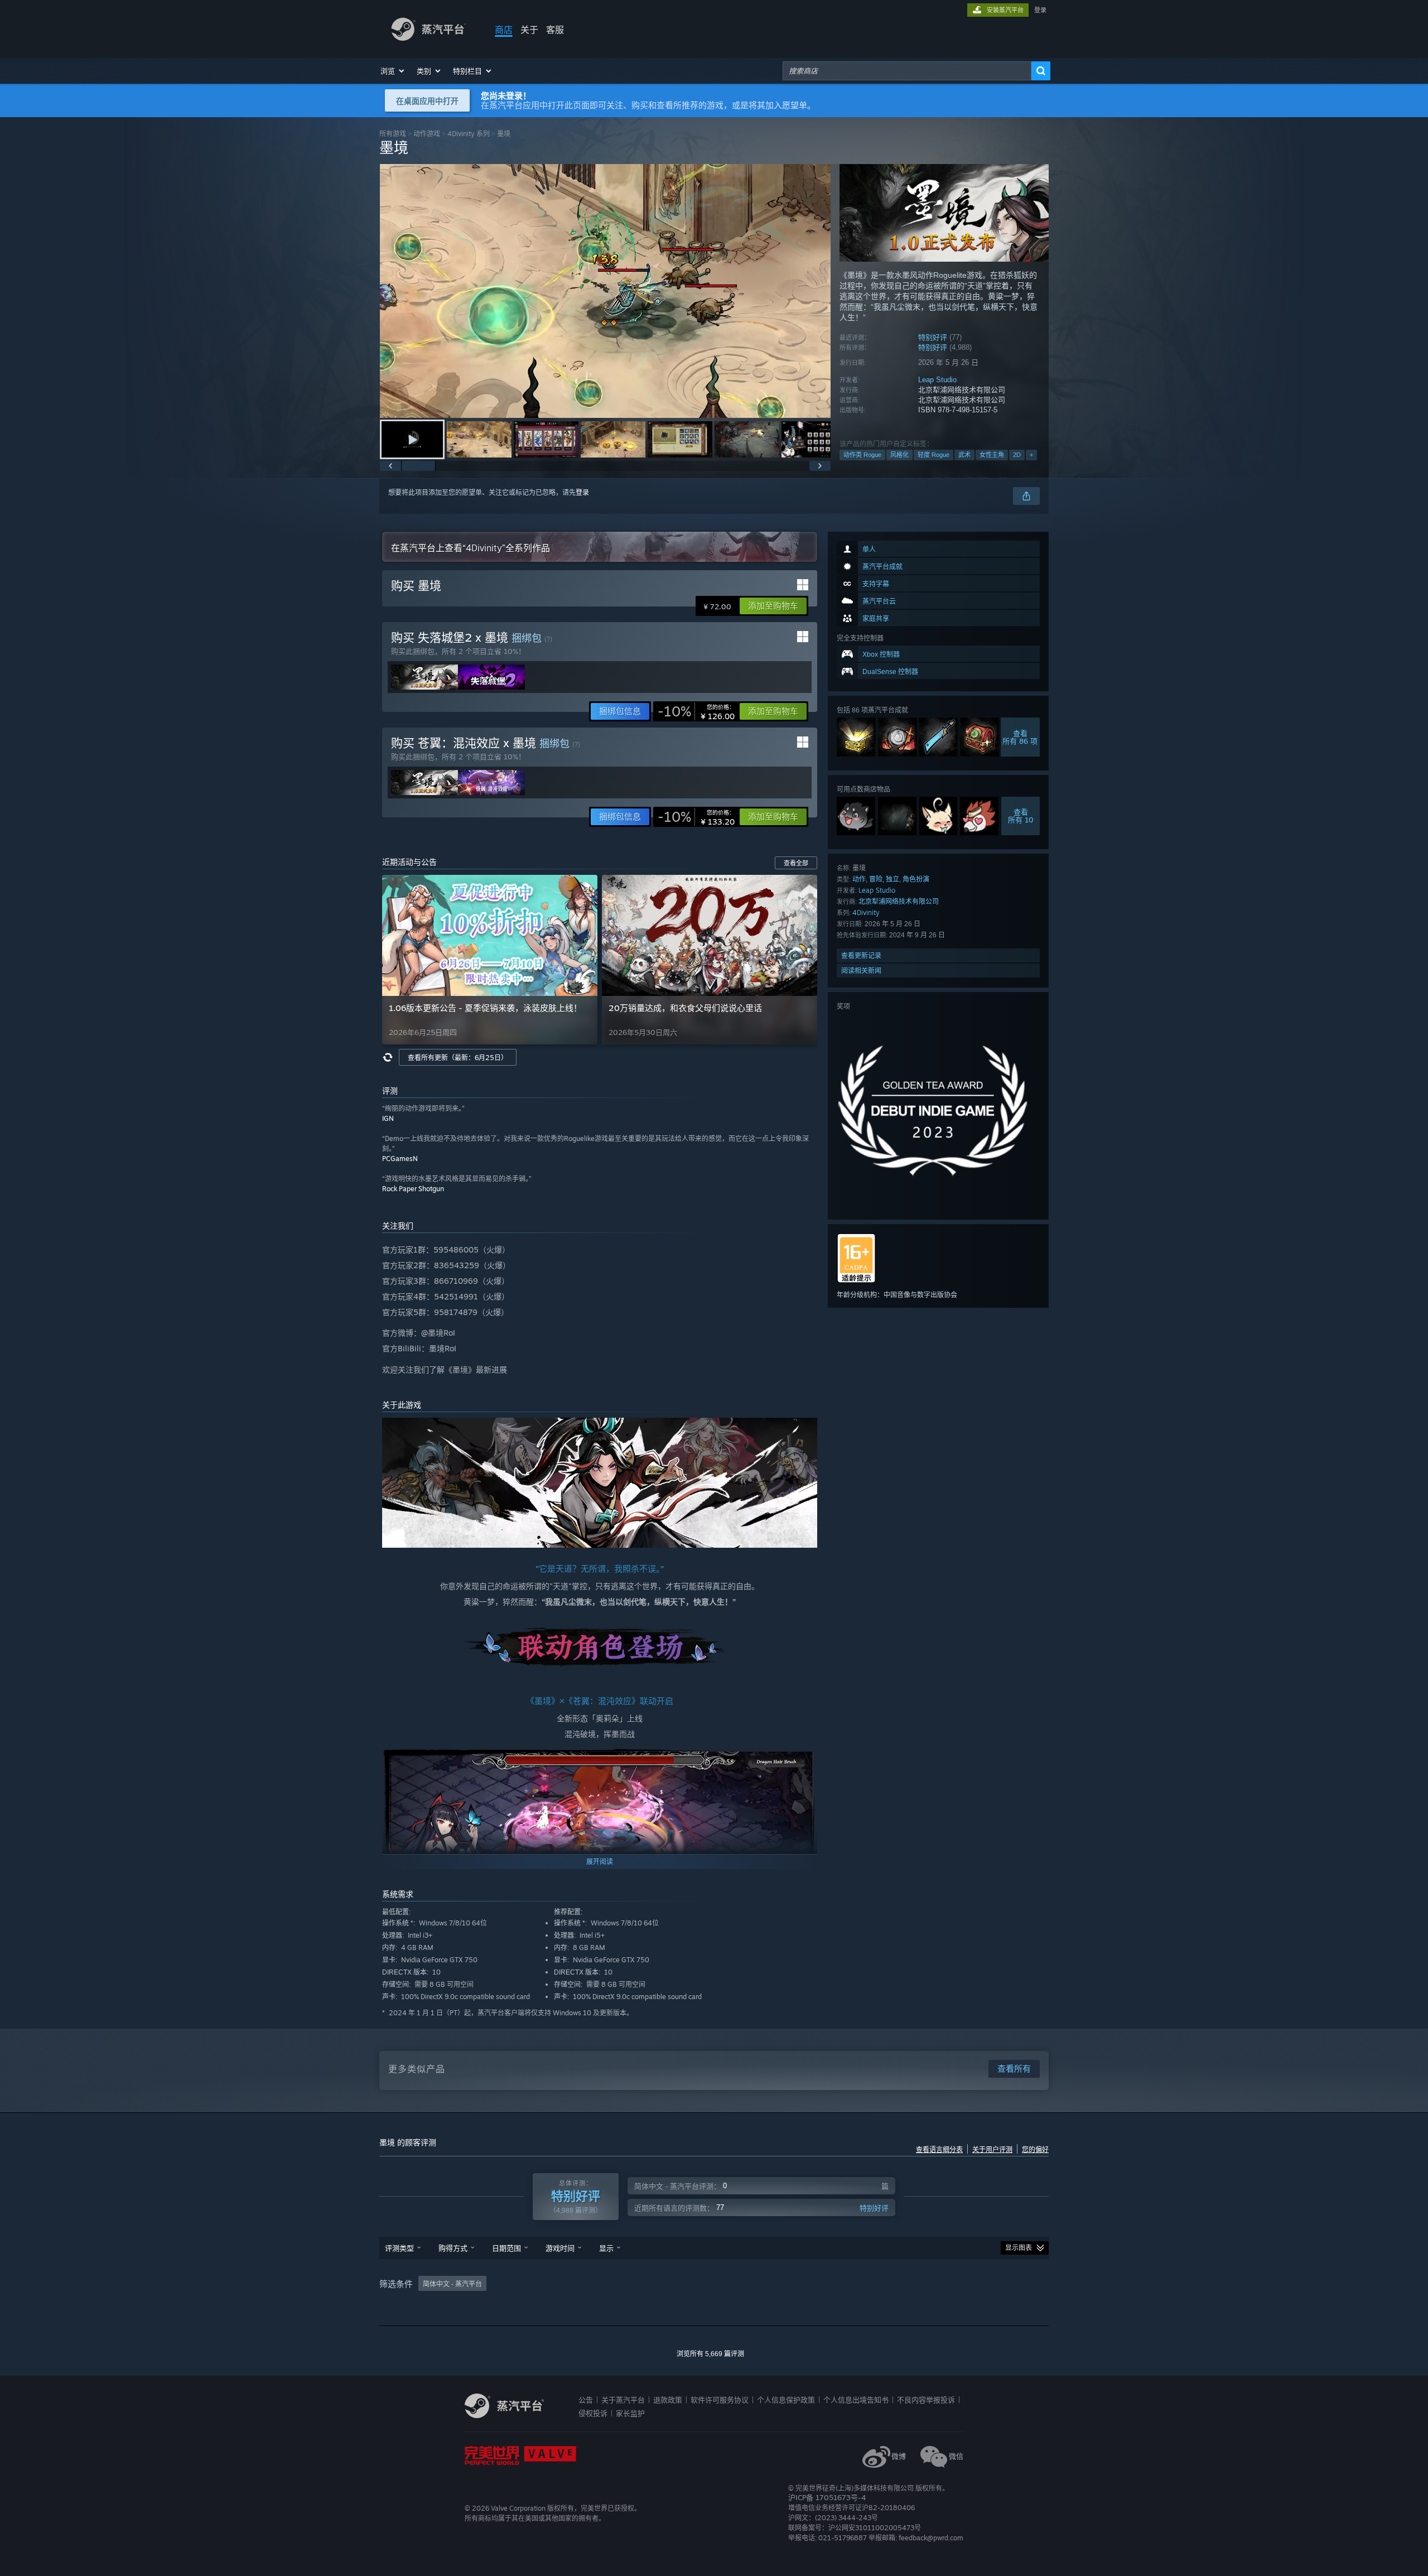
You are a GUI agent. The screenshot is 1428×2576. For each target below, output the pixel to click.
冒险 (876, 879)
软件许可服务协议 (720, 2400)
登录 (1040, 10)
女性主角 (992, 455)
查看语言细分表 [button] (939, 2150)
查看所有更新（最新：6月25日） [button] (458, 1058)
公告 (586, 2400)
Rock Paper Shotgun (413, 1189)
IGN (388, 1118)
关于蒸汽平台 (623, 2400)
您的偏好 (1035, 2150)
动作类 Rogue (862, 455)
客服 (555, 30)
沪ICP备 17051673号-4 (827, 2497)
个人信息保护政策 (786, 2400)
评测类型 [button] (399, 2248)
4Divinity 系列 (469, 134)
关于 (529, 30)
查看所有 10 (1021, 816)
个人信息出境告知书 (856, 2400)
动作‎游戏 (427, 134)
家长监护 (630, 2413)
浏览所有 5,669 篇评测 (710, 2354)
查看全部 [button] (796, 863)
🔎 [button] (804, 1431)
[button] (393, 71)
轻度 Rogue (933, 455)
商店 (504, 30)
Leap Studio (937, 380)
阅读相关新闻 (861, 971)
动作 (859, 879)
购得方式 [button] (453, 2248)
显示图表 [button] (1019, 2248)
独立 (893, 879)
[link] (696, 711)
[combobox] (907, 71)
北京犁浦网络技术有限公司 (899, 901)
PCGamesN (400, 1159)
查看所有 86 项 (1021, 737)
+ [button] (1031, 455)
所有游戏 (393, 134)
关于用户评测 (992, 2150)
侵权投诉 (593, 2413)
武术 (964, 455)
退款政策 (668, 2400)
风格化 (899, 455)
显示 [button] (606, 2248)
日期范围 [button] (506, 2248)
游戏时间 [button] (560, 2248)
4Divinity (866, 913)
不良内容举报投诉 (926, 2400)
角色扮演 (916, 879)
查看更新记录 (861, 955)
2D (1017, 455)
